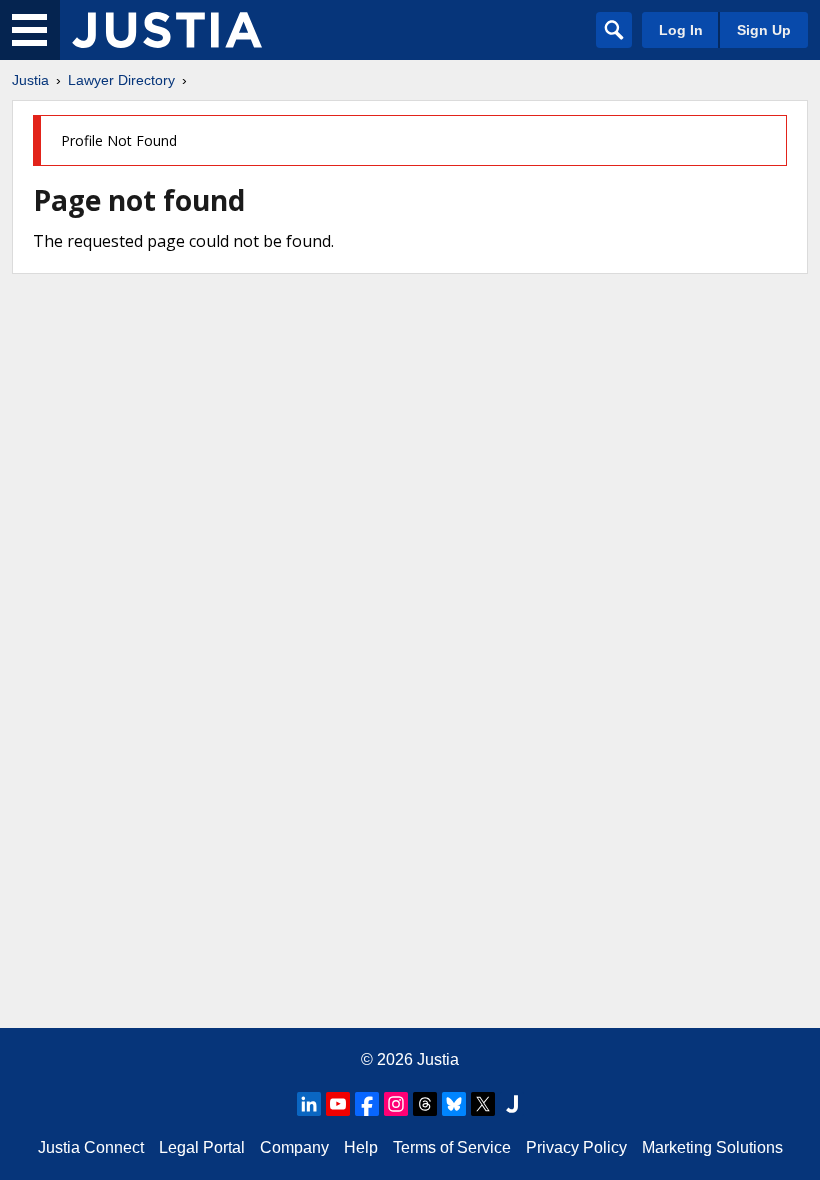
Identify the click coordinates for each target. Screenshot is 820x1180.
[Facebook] (367, 1104)
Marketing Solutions (712, 1147)
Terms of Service (452, 1147)
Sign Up (764, 30)
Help (361, 1147)
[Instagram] (396, 1104)
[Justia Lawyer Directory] (167, 30)
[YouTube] (338, 1104)
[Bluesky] (454, 1104)
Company (294, 1147)
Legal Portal (202, 1147)
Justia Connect (91, 1147)
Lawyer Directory (121, 80)
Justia (30, 80)
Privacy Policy (576, 1147)
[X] (483, 1104)
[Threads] (425, 1104)
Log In (681, 30)
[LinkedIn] (309, 1104)
